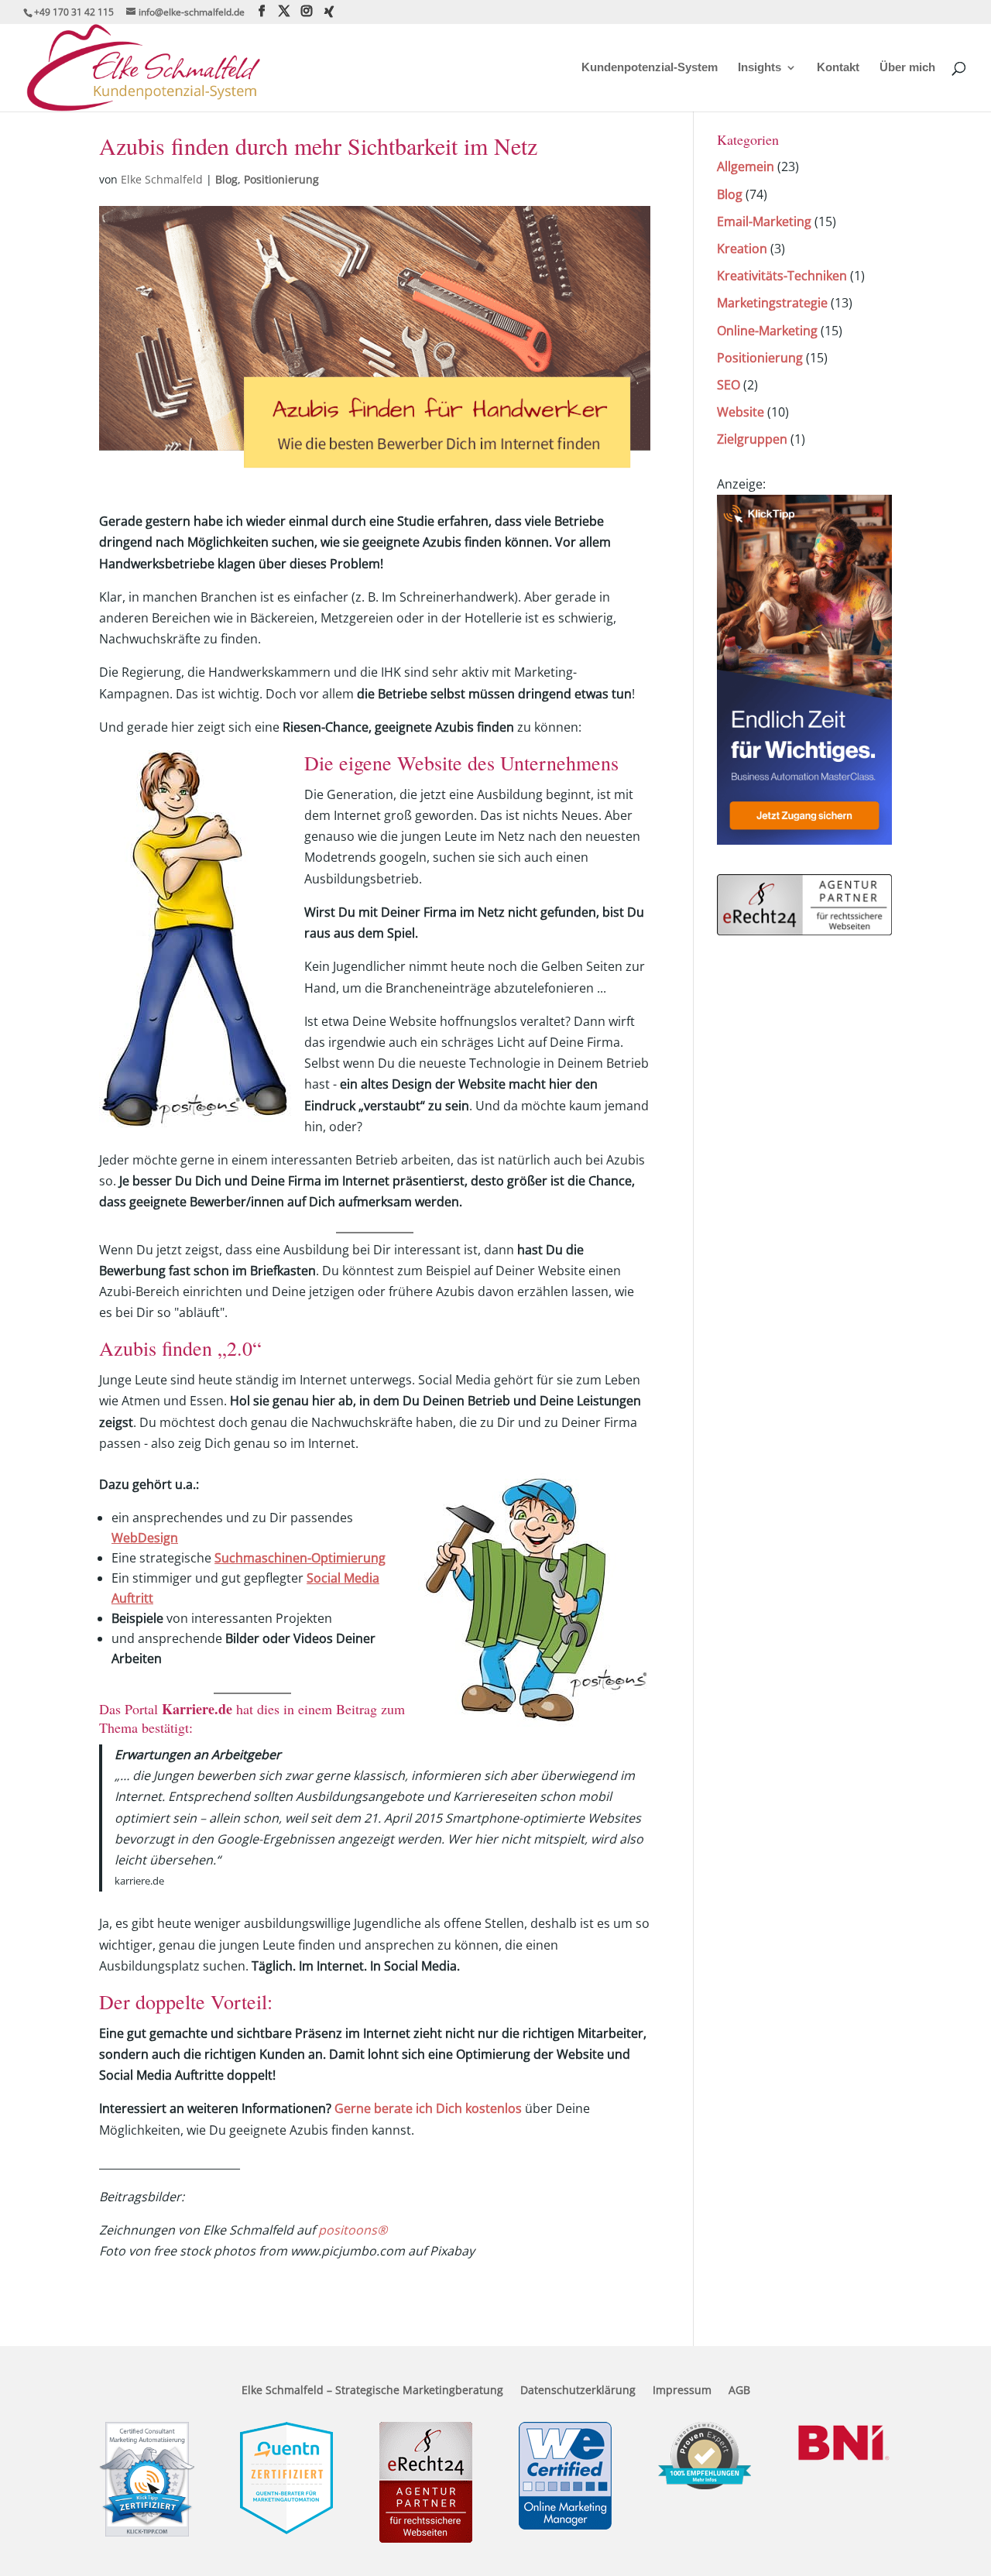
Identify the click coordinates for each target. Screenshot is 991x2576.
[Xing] (329, 12)
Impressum (682, 2391)
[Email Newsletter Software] (804, 840)
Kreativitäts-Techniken (782, 276)
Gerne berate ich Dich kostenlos (428, 2108)
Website (741, 412)
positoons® (353, 2230)
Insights (760, 68)
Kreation (742, 249)
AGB (739, 2391)
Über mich (907, 68)
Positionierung (281, 179)
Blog (226, 179)
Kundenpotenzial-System (650, 68)
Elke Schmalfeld (162, 179)
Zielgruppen (752, 439)
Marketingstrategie (772, 303)
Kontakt (838, 68)
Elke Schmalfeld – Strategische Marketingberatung (372, 2391)
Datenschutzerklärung (578, 2391)
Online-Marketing (767, 331)
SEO (729, 385)
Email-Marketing (764, 221)
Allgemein (746, 166)
